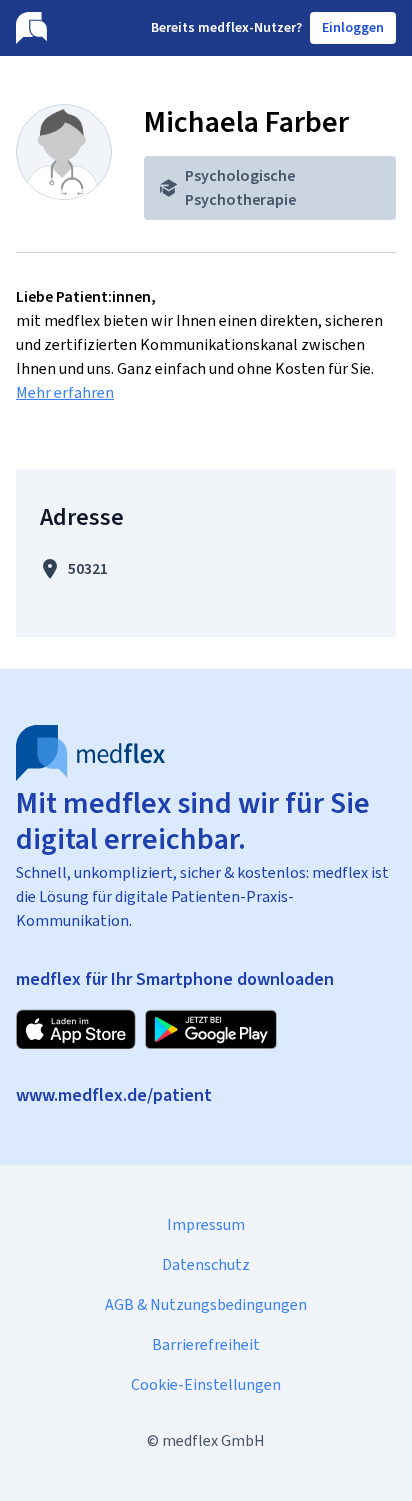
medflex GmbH (213, 1440)
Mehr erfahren (65, 392)
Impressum (206, 1224)
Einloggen (353, 27)
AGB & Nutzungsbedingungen (206, 1304)
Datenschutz (206, 1264)
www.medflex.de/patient (114, 1095)
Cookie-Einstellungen (206, 1384)
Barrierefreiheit (206, 1344)
